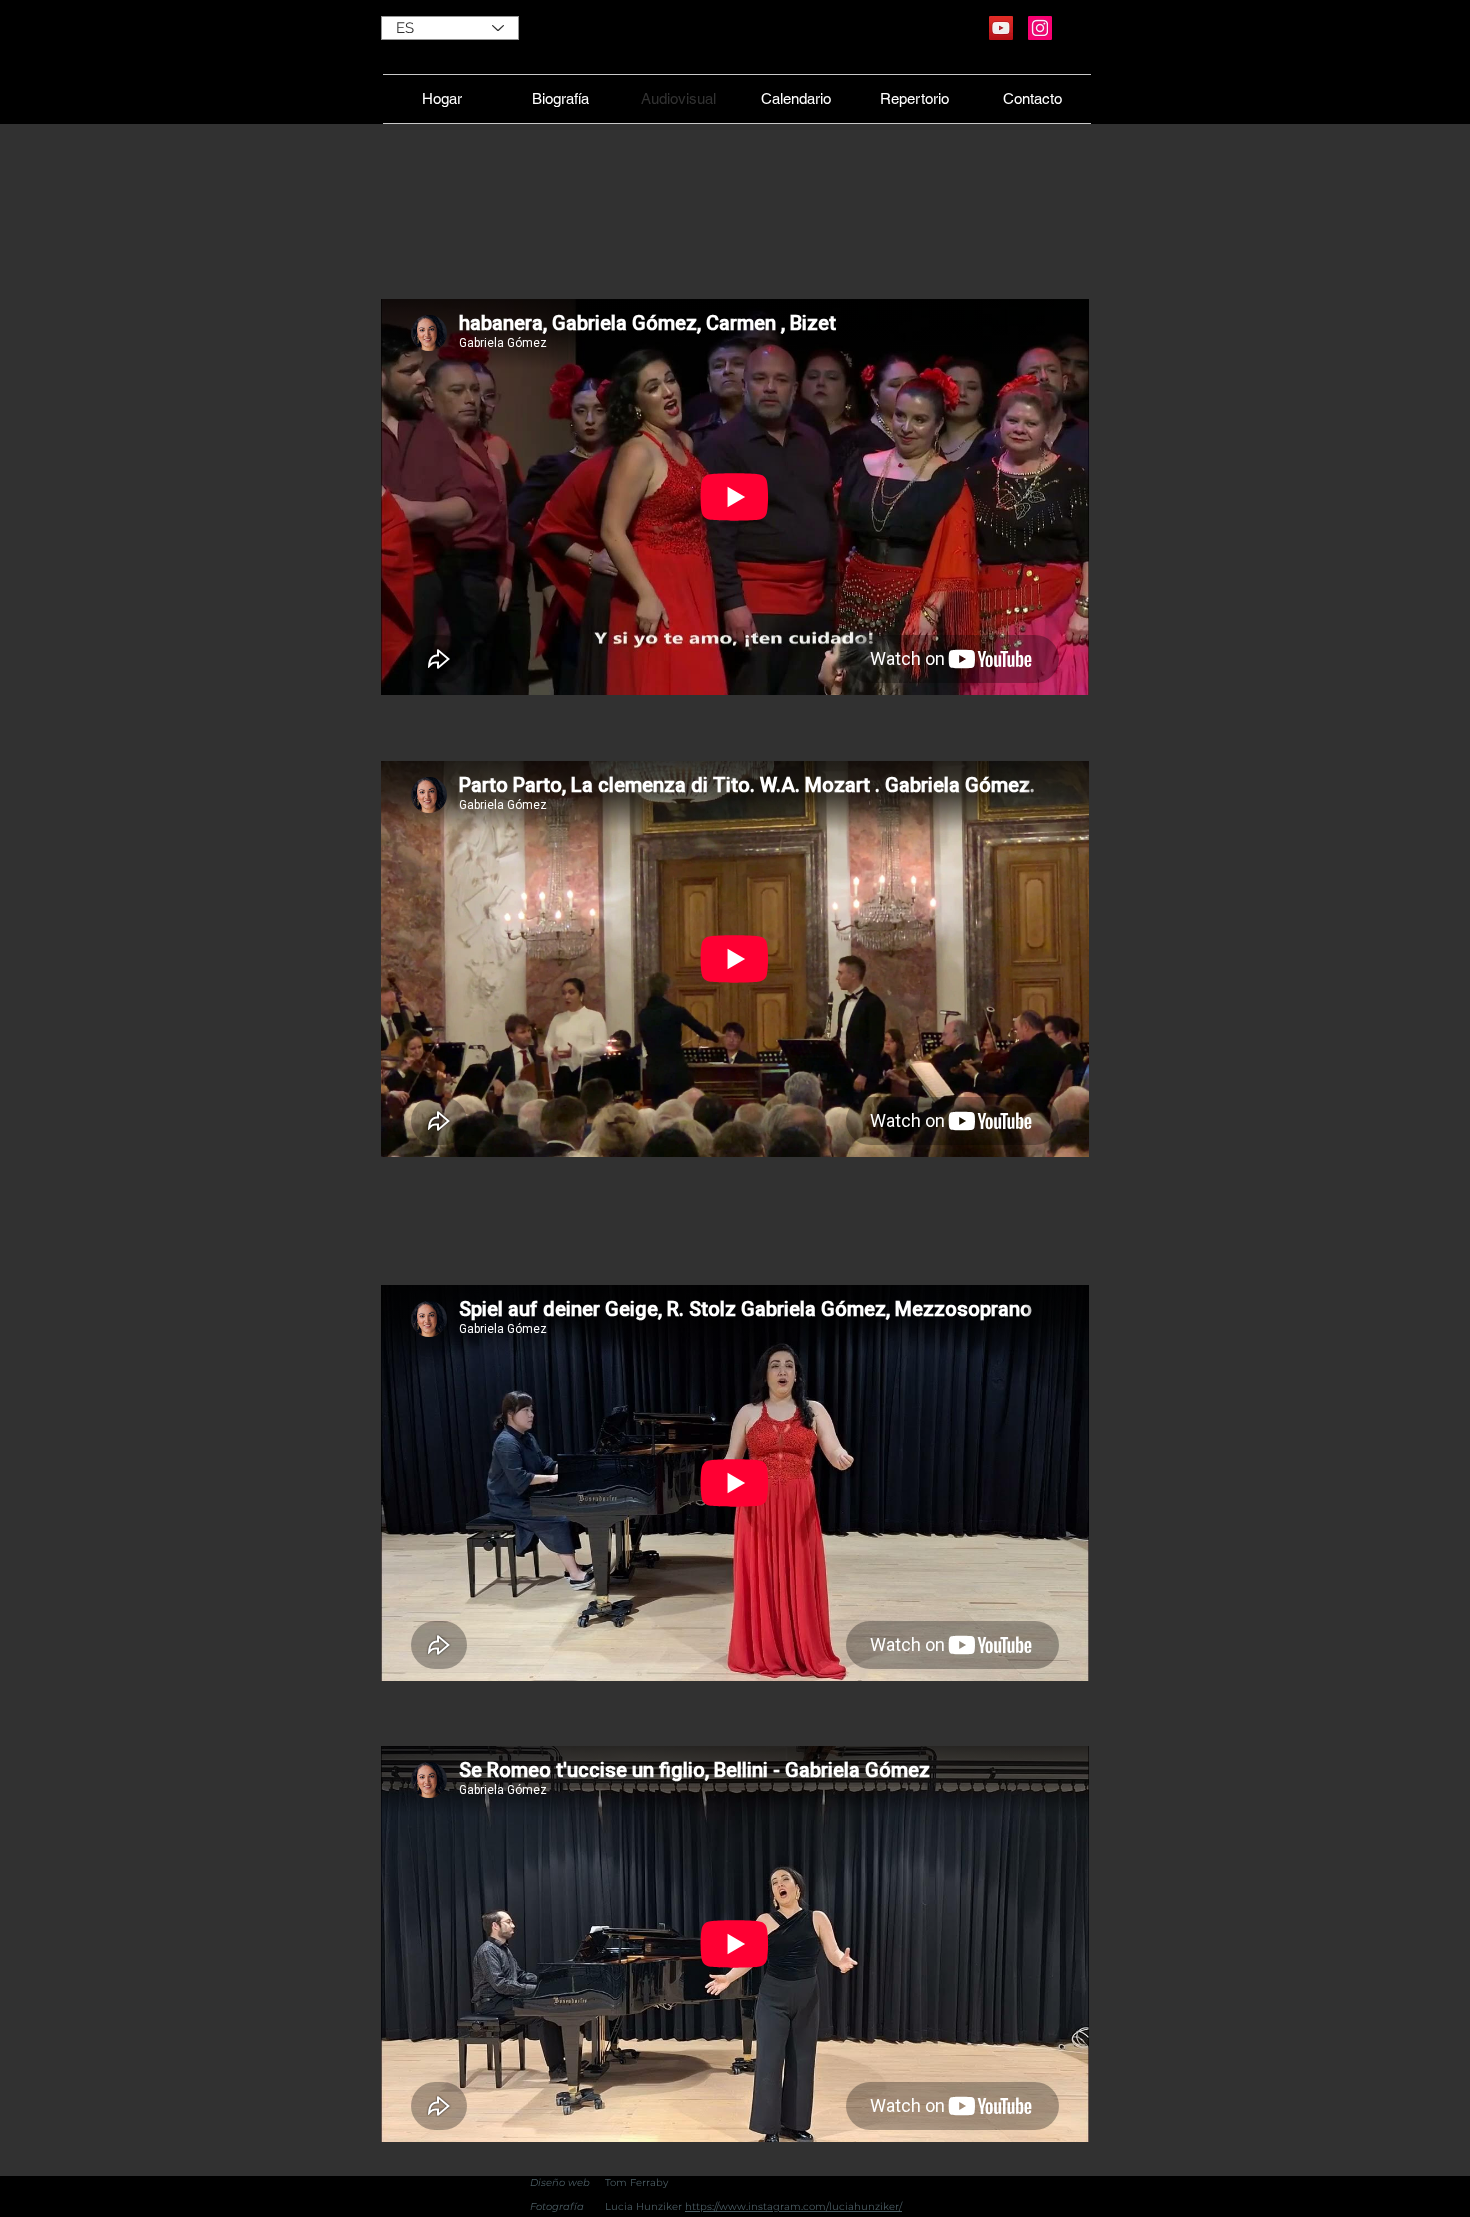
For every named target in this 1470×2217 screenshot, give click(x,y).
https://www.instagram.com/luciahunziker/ (793, 2206)
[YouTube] (1001, 28)
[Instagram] (1040, 28)
